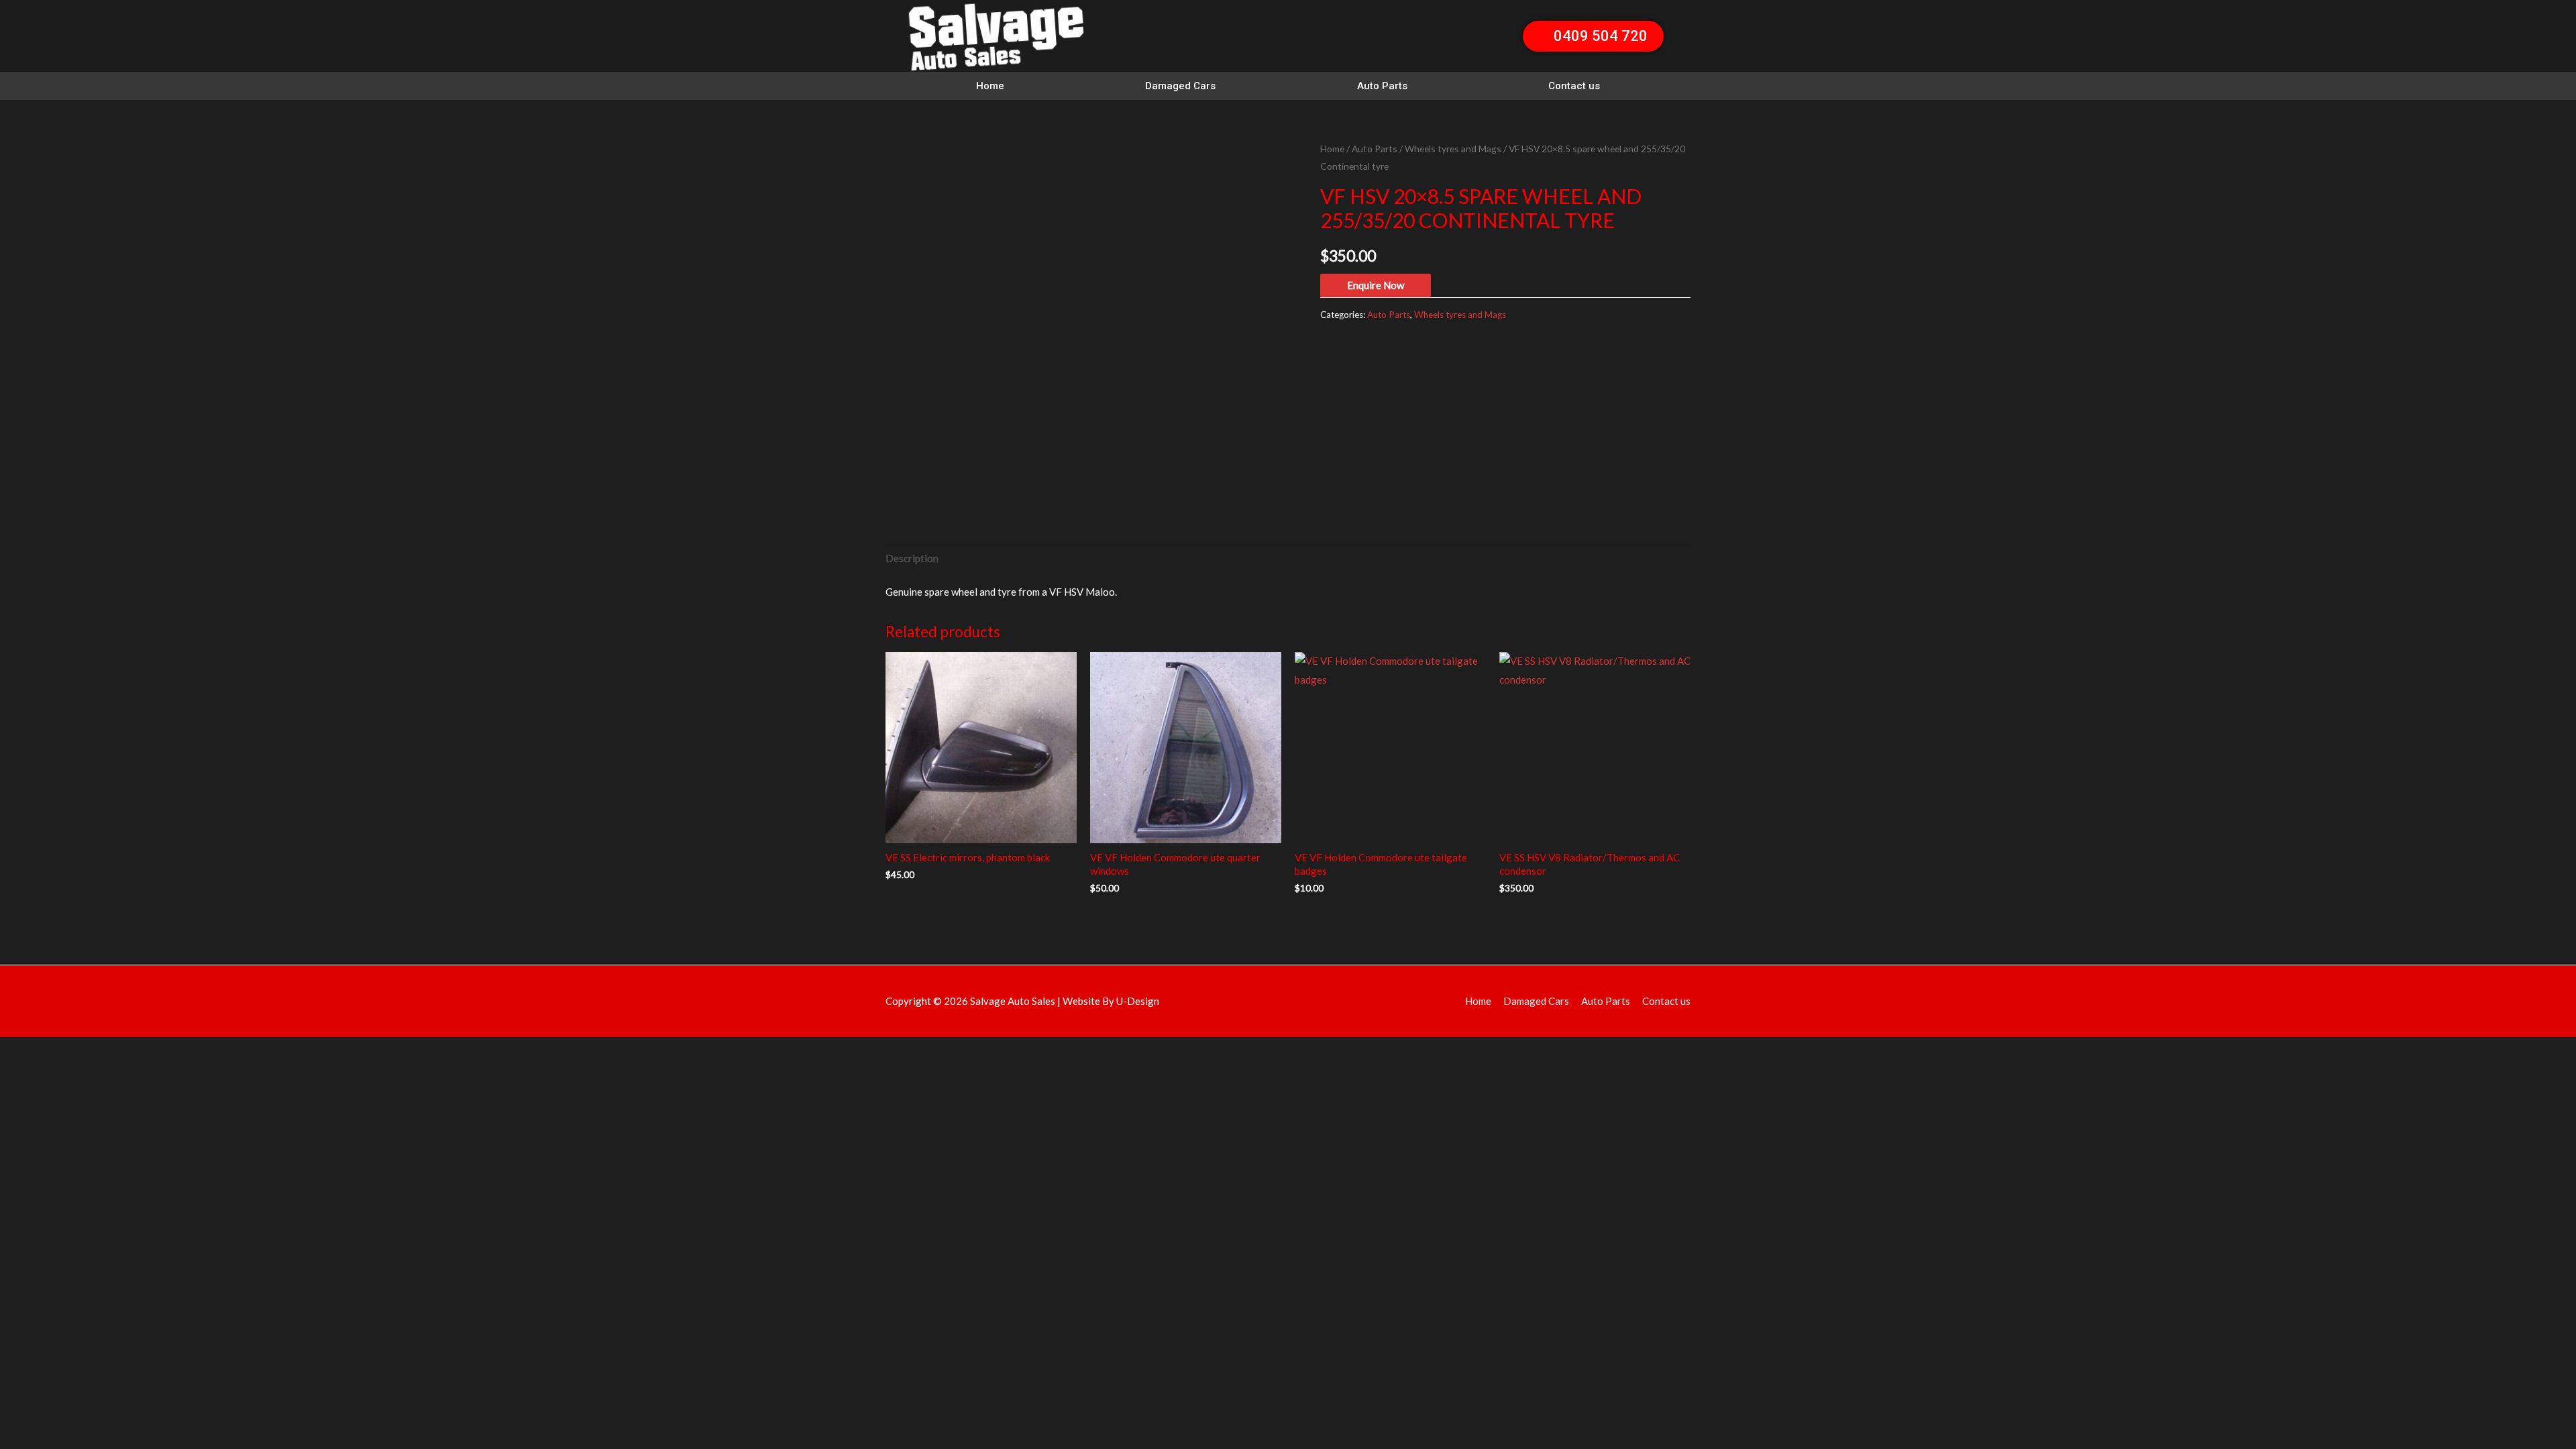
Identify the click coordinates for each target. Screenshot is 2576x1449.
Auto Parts (1382, 86)
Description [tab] (912, 558)
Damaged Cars (1180, 86)
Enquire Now (1376, 285)
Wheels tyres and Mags (1453, 149)
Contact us (1574, 86)
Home (990, 86)
